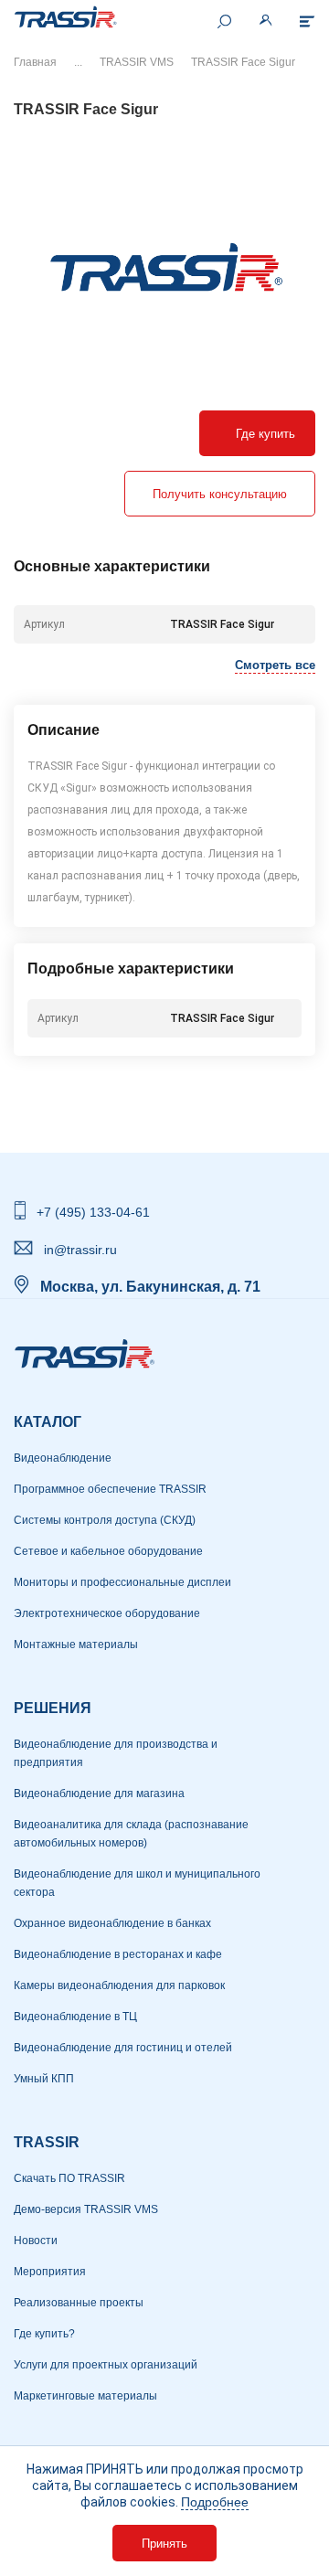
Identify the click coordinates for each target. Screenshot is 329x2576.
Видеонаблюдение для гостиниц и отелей (123, 2048)
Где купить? (44, 2334)
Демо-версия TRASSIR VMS (86, 2209)
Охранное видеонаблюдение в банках (112, 1923)
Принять (164, 2544)
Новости (36, 2241)
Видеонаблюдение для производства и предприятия (116, 1753)
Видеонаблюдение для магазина (99, 1794)
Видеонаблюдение (63, 1458)
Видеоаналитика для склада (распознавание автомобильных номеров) (131, 1834)
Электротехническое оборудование (107, 1613)
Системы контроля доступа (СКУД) (105, 1520)
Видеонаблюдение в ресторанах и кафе (118, 1954)
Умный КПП (44, 2079)
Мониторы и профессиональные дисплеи (122, 1582)
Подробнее (215, 2502)
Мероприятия (50, 2272)
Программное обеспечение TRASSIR (110, 1489)
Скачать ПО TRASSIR (69, 2178)
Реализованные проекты (79, 2303)
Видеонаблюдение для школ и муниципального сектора (137, 1883)
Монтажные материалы (76, 1645)
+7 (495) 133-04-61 (93, 1212)
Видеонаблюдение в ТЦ (75, 2017)
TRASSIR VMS (137, 62)
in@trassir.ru (80, 1250)
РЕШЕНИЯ (53, 1708)
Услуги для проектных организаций (106, 2365)
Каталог (48, 1422)
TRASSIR (47, 2142)
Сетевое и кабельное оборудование (108, 1551)
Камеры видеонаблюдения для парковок (119, 1985)
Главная (35, 62)
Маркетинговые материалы (85, 2396)
